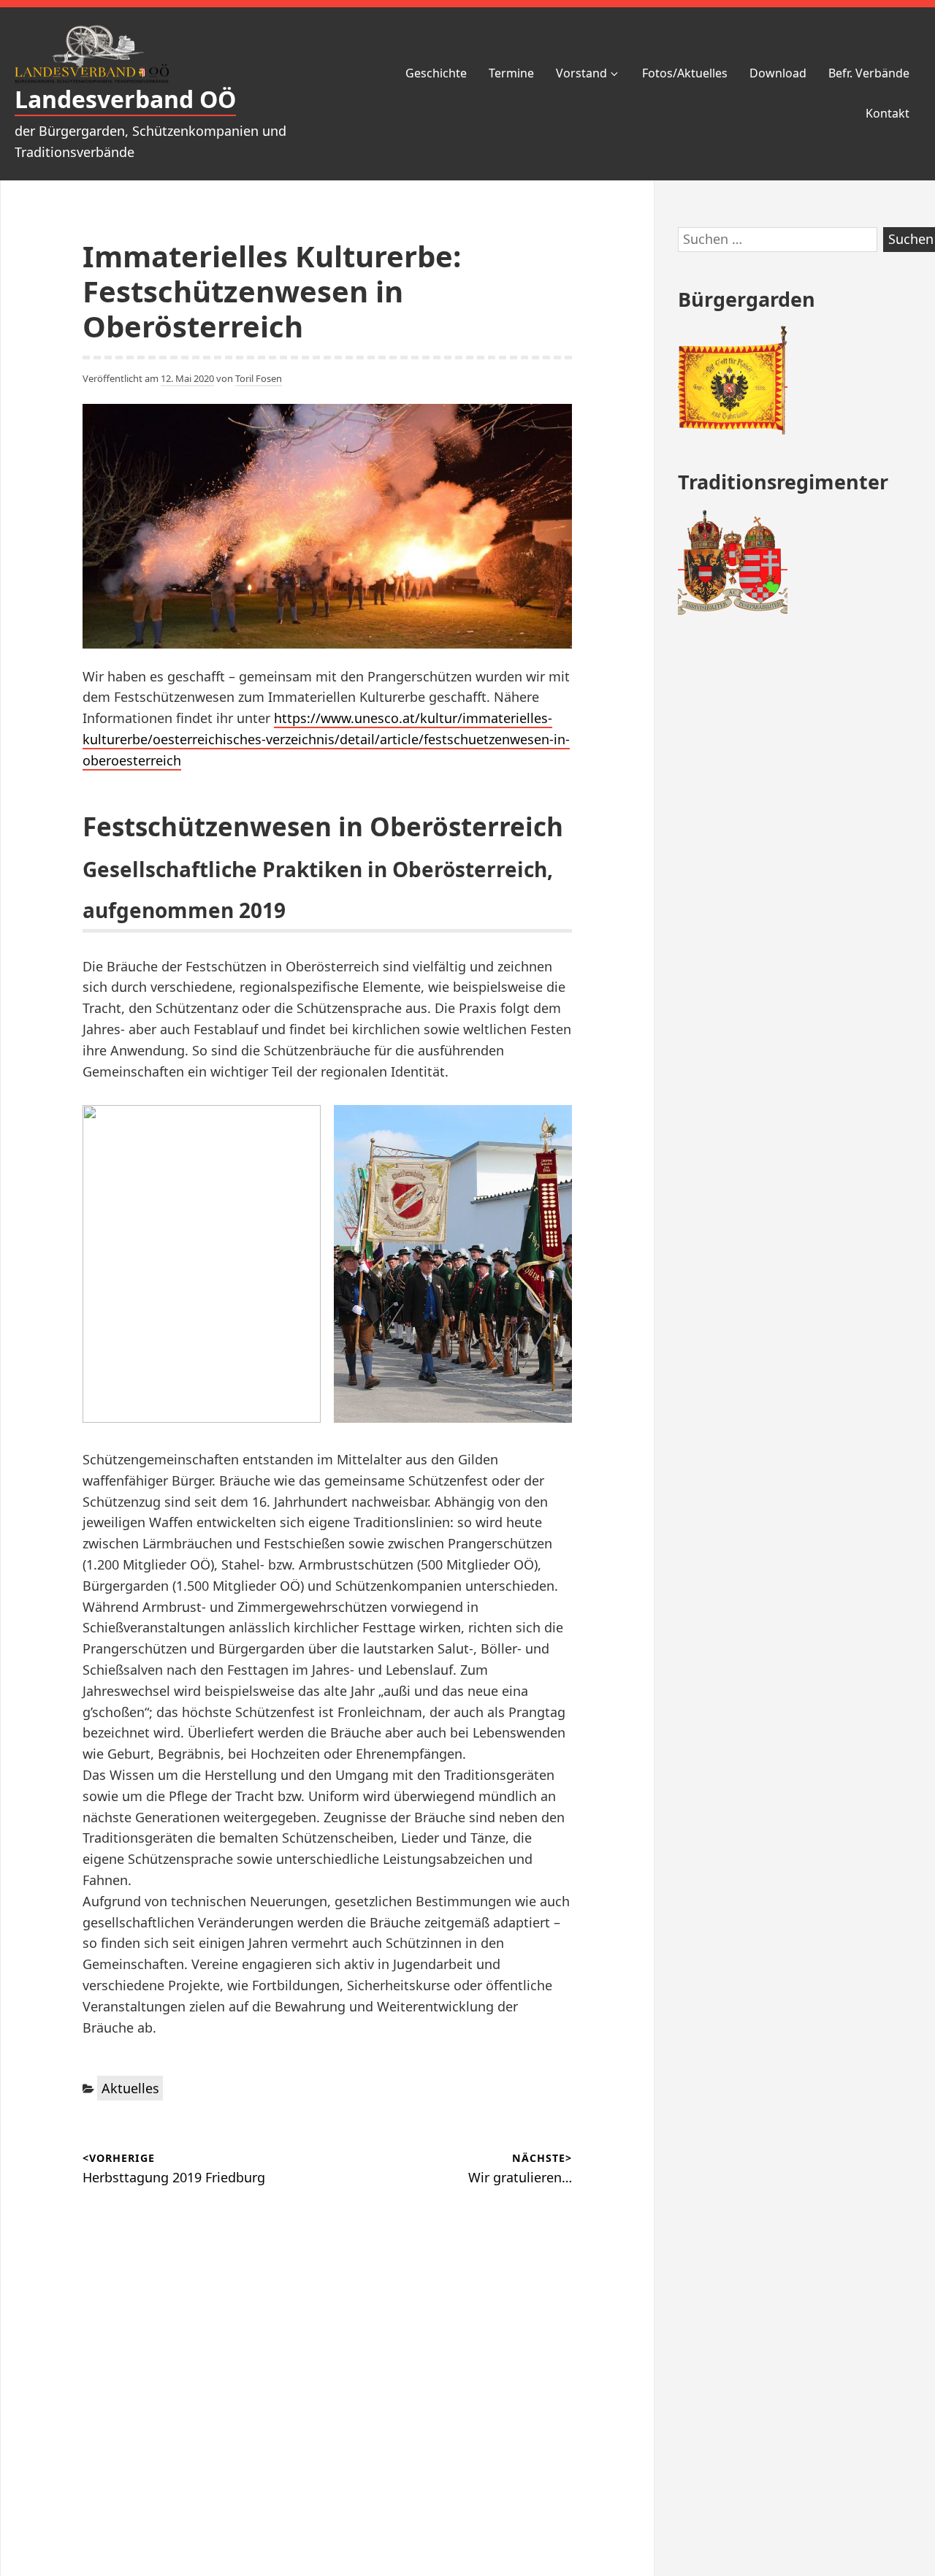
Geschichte (436, 73)
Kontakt (888, 113)
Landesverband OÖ (125, 99)
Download (778, 73)
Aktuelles (130, 2088)
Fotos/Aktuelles (685, 73)
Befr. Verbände (869, 73)
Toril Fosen (259, 378)
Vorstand (581, 73)
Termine (511, 73)
